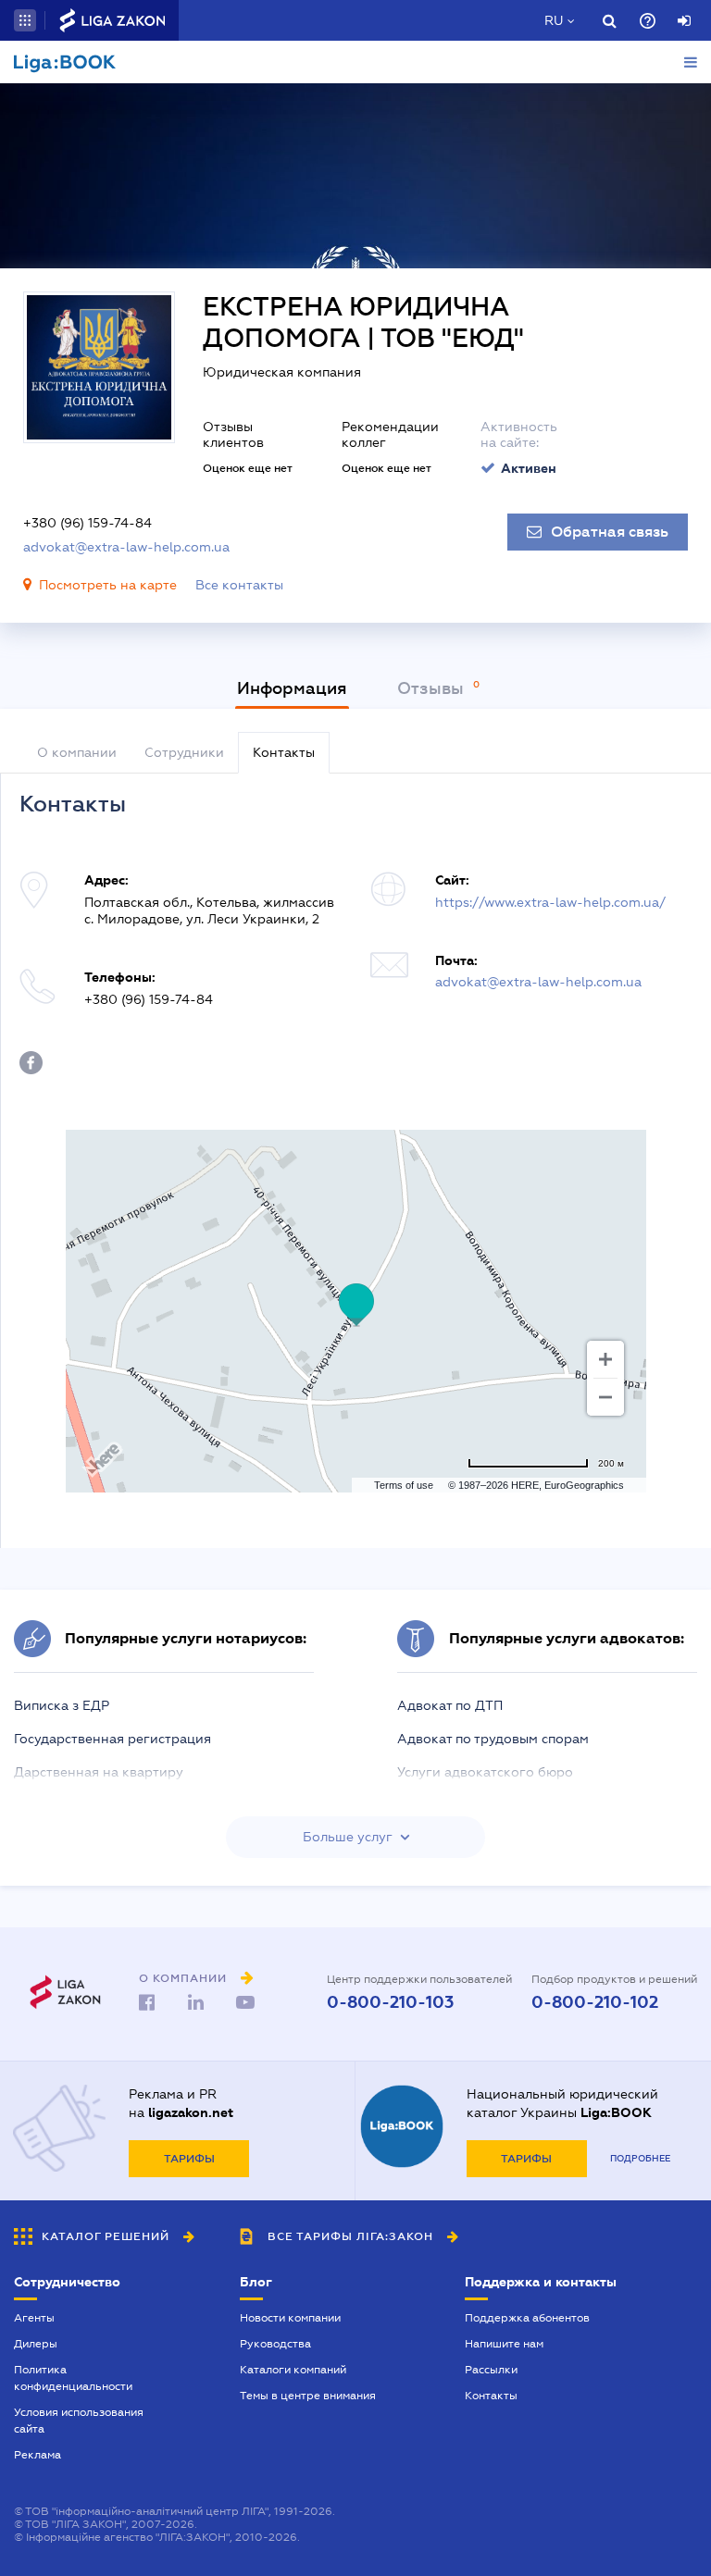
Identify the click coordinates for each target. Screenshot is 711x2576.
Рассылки (491, 2370)
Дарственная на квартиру (99, 1772)
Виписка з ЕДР (62, 1705)
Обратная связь (610, 532)
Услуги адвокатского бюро (485, 1772)
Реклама (37, 2455)
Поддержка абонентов (527, 2318)
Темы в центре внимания (308, 2396)
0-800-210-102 (595, 2002)
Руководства (275, 2344)
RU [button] (554, 20)
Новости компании (290, 2318)
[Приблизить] (605, 1359)
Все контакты (239, 585)
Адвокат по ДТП (450, 1705)
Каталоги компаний (293, 2370)
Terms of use (404, 1485)
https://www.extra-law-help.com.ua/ (550, 902)
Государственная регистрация (112, 1739)
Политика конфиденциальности (73, 2378)
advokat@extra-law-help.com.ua (126, 547)
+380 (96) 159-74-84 (87, 523)
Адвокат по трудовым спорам (493, 1739)
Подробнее (640, 2158)
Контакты (491, 2396)
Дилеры (36, 2344)
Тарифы (189, 2159)
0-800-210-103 (390, 2002)
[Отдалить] (605, 1397)
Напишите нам (504, 2344)
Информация (292, 688)
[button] (25, 20)
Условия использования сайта (79, 2421)
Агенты (34, 2318)
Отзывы (433, 688)
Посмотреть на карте (108, 585)
